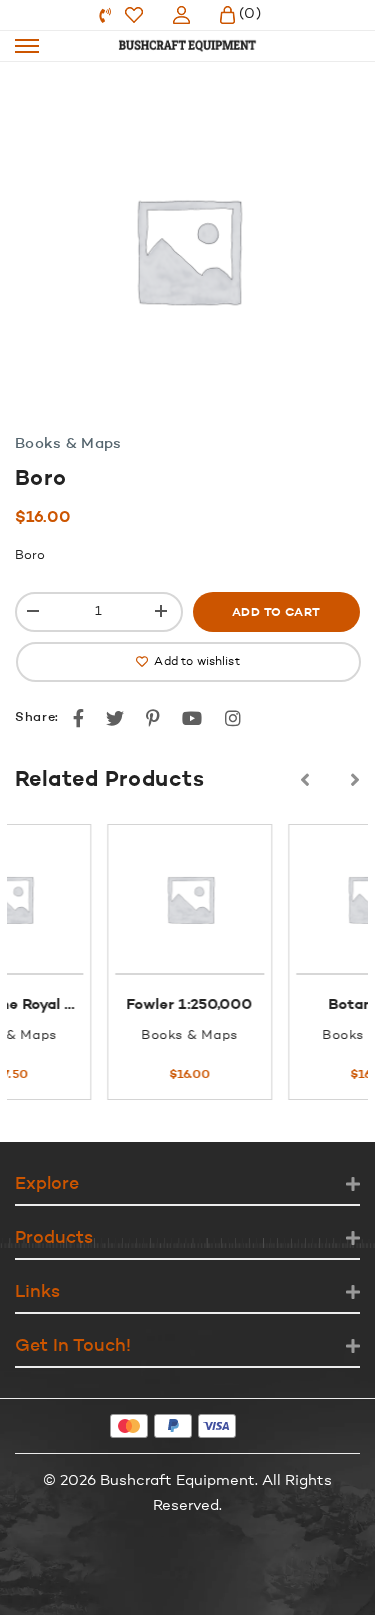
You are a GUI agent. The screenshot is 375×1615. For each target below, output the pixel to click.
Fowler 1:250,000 (118, 1005)
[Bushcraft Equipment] (188, 46)
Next (355, 780)
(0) (250, 14)
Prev (305, 780)
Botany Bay (299, 1005)
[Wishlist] (134, 15)
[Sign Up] (181, 15)
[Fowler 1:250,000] (117, 899)
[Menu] (27, 46)
